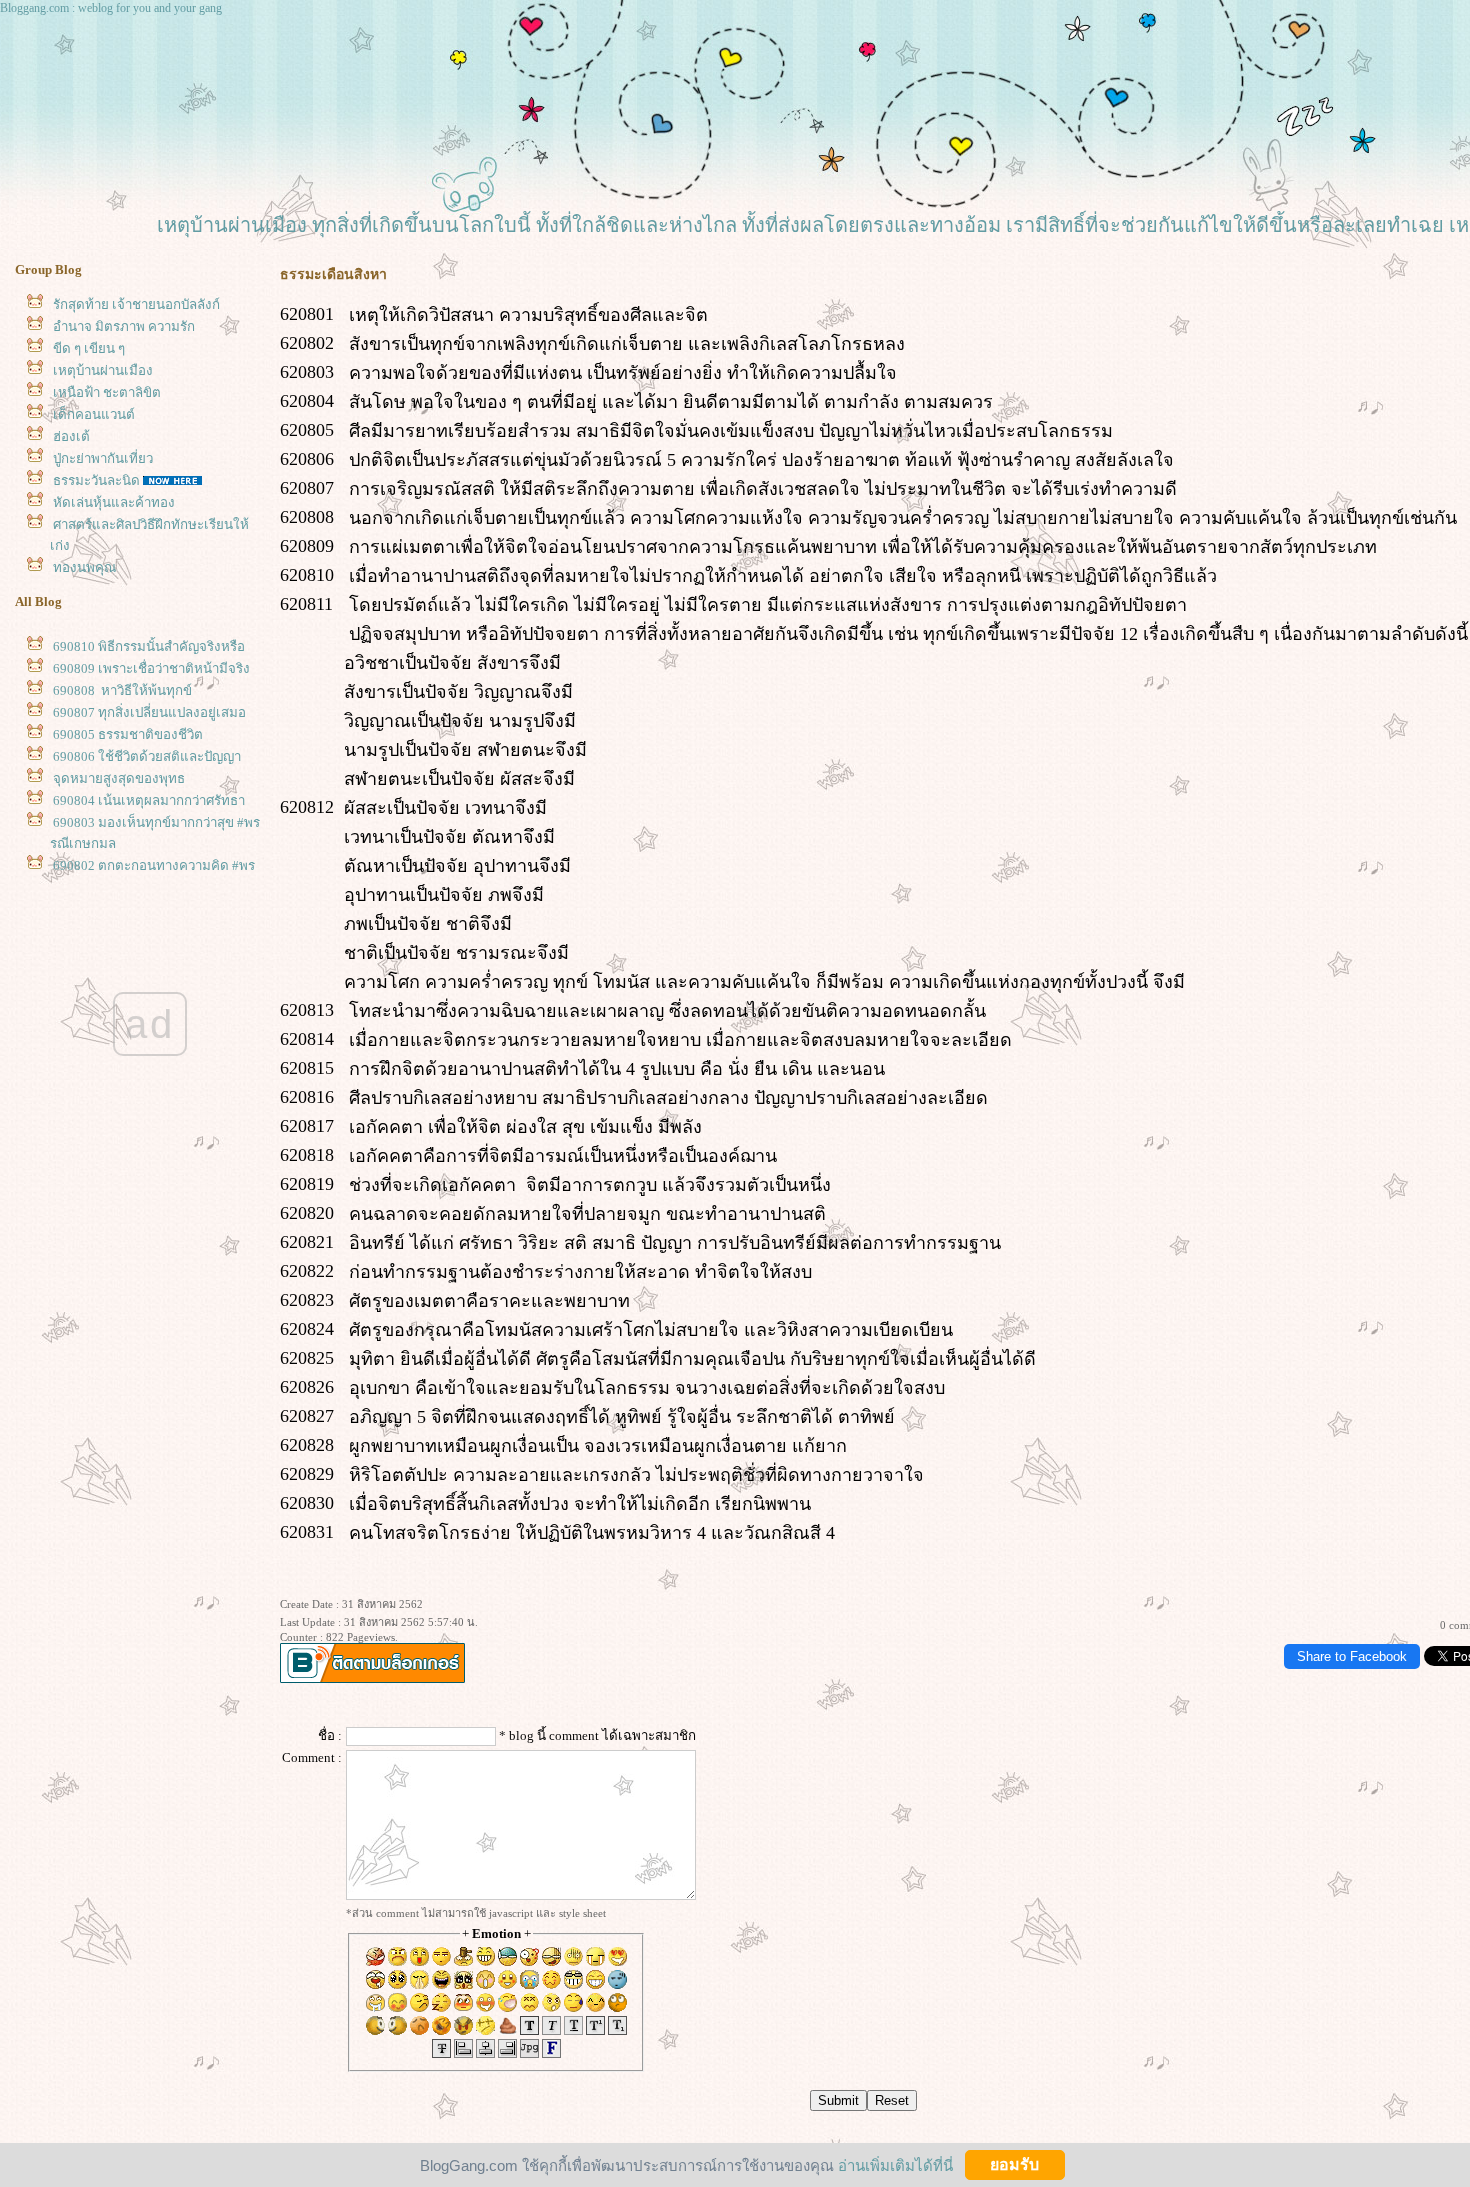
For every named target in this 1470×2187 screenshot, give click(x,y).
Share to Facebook (1352, 1656)
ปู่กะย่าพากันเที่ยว (103, 458)
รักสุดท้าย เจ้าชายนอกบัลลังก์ (136, 304)
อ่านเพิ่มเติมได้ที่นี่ (895, 2164)
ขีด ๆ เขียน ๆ (89, 348)
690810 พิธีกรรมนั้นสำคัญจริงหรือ (149, 646)
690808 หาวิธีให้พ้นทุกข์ (122, 690)
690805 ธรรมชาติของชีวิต (128, 734)
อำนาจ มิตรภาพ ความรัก (124, 326)
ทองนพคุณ (84, 567)
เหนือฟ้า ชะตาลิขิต (107, 392)
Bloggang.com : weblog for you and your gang (111, 8)
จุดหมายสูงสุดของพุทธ (119, 778)
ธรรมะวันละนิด (96, 480)
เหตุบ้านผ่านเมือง (103, 370)
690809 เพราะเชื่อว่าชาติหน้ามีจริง (151, 668)
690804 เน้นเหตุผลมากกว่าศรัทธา (149, 800)
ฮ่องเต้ (71, 436)
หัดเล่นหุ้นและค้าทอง (114, 502)
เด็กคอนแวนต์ (94, 414)
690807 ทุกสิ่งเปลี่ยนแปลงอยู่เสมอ (149, 712)
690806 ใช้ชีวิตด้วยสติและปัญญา (147, 756)
